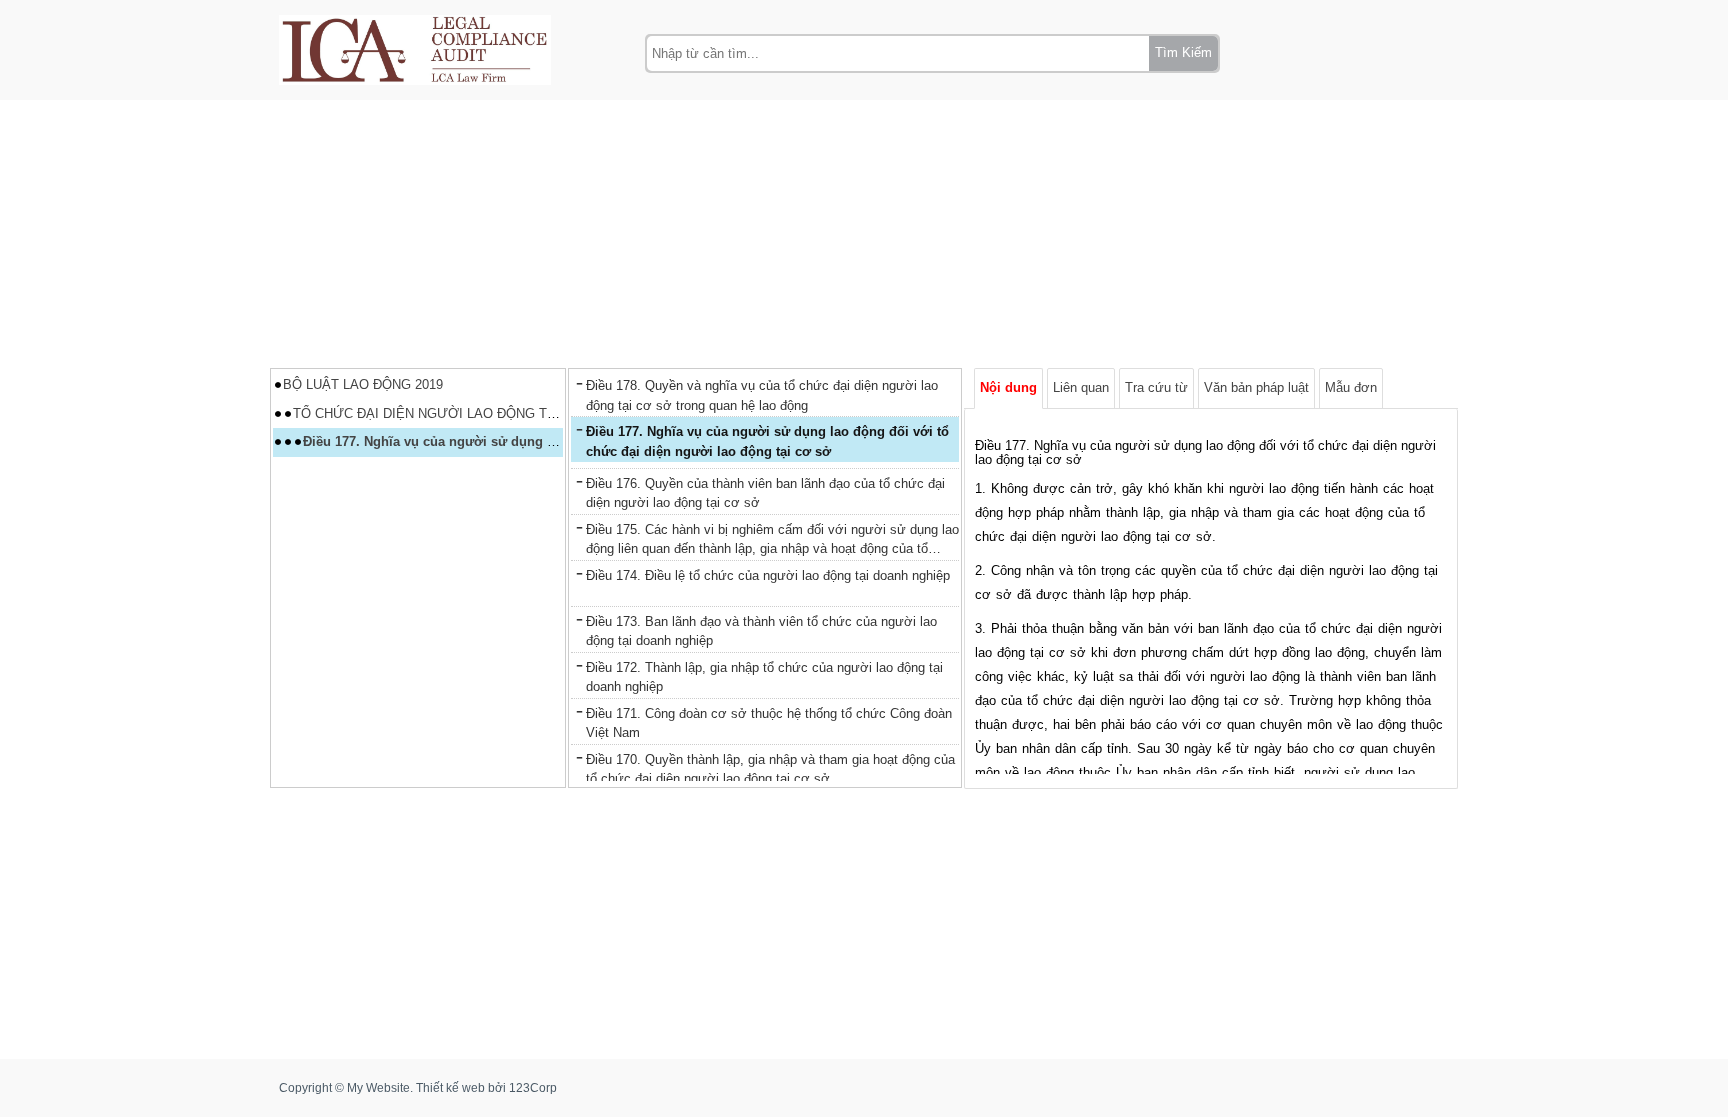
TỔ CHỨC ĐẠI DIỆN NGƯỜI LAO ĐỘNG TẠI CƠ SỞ (450, 413)
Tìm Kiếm (1183, 52)
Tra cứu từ (1156, 387)
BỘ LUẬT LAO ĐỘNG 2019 (363, 384)
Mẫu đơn (1351, 387)
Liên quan (1081, 387)
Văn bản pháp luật (1256, 387)
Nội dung (1008, 387)
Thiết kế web (450, 1088)
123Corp (533, 1088)
